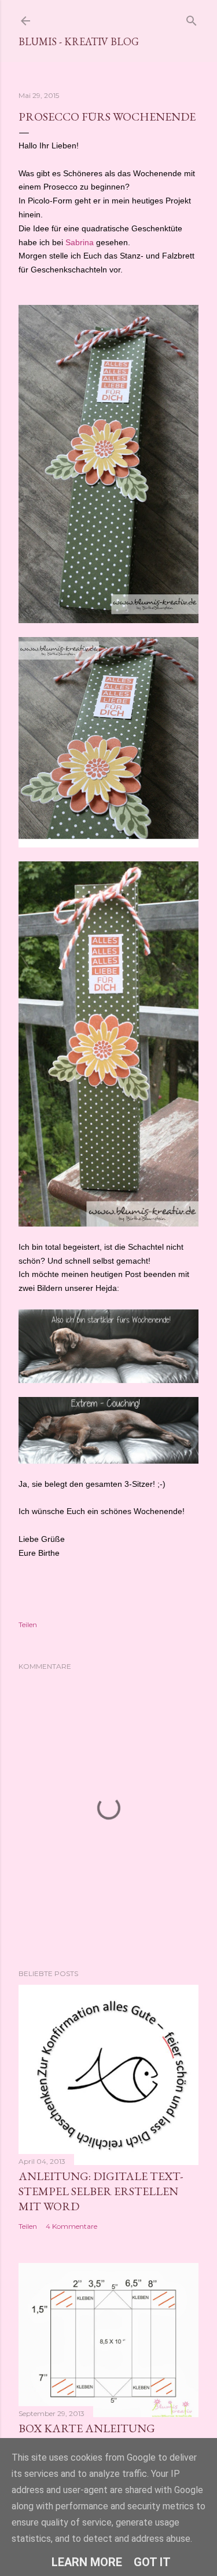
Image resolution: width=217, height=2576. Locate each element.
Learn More (87, 2562)
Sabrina (80, 242)
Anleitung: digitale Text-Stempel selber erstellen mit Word (101, 2191)
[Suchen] (192, 18)
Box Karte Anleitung (87, 2428)
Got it (152, 2562)
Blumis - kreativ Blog (79, 41)
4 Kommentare (71, 2226)
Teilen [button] (28, 1624)
